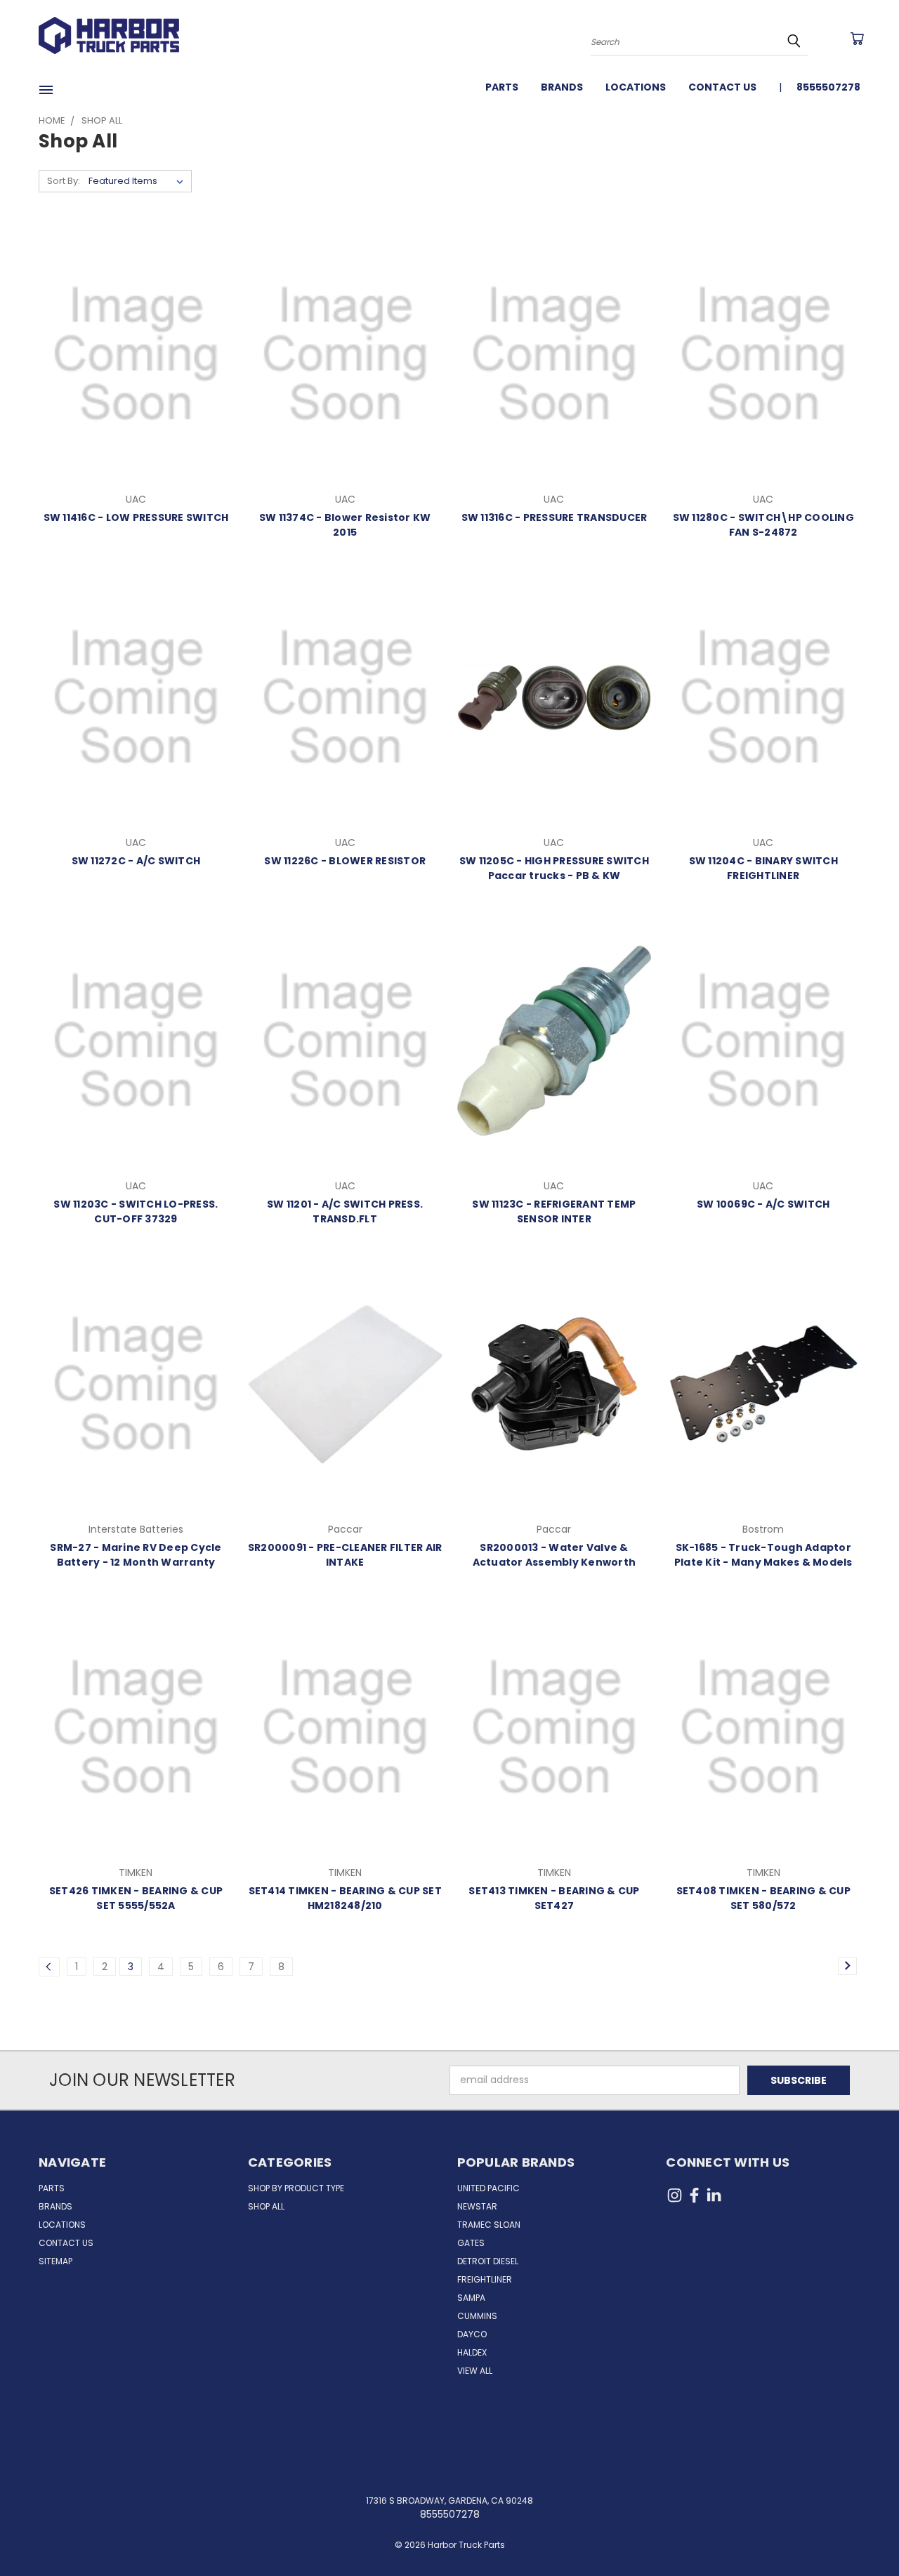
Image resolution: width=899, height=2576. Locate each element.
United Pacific (488, 2188)
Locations (636, 87)
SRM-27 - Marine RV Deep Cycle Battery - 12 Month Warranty (136, 1555)
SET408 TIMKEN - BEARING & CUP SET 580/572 (763, 1898)
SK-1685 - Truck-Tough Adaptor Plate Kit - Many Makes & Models (763, 1555)
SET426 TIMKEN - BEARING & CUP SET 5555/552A (136, 1898)
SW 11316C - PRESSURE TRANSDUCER (555, 517)
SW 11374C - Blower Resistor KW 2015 (345, 525)
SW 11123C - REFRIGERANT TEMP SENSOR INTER (554, 1211)
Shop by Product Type (296, 2188)
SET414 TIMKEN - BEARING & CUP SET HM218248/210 (345, 1898)
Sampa (471, 2298)
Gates (471, 2243)
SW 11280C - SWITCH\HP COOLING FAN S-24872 (763, 525)
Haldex (472, 2352)
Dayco (472, 2334)
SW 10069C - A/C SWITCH (763, 1204)
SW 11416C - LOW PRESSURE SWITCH (136, 517)
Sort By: (64, 181)
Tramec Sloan (489, 2225)
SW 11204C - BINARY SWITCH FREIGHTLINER (763, 868)
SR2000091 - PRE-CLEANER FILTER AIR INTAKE (345, 1555)
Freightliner (485, 2279)
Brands (562, 87)
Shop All (266, 2206)
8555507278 (828, 87)
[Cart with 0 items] (857, 39)
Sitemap (55, 2261)
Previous (862, 2532)
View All (475, 2371)
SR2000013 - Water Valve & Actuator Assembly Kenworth (555, 1555)
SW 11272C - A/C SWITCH (136, 861)
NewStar (477, 2206)
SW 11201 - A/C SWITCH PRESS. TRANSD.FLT (345, 1211)
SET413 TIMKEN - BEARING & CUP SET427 (554, 1898)
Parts (502, 87)
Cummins (477, 2316)
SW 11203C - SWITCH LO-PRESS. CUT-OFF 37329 (136, 1211)
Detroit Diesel (488, 2261)
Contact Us (722, 87)
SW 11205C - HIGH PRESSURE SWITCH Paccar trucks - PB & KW (554, 868)
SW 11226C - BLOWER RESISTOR (345, 861)
